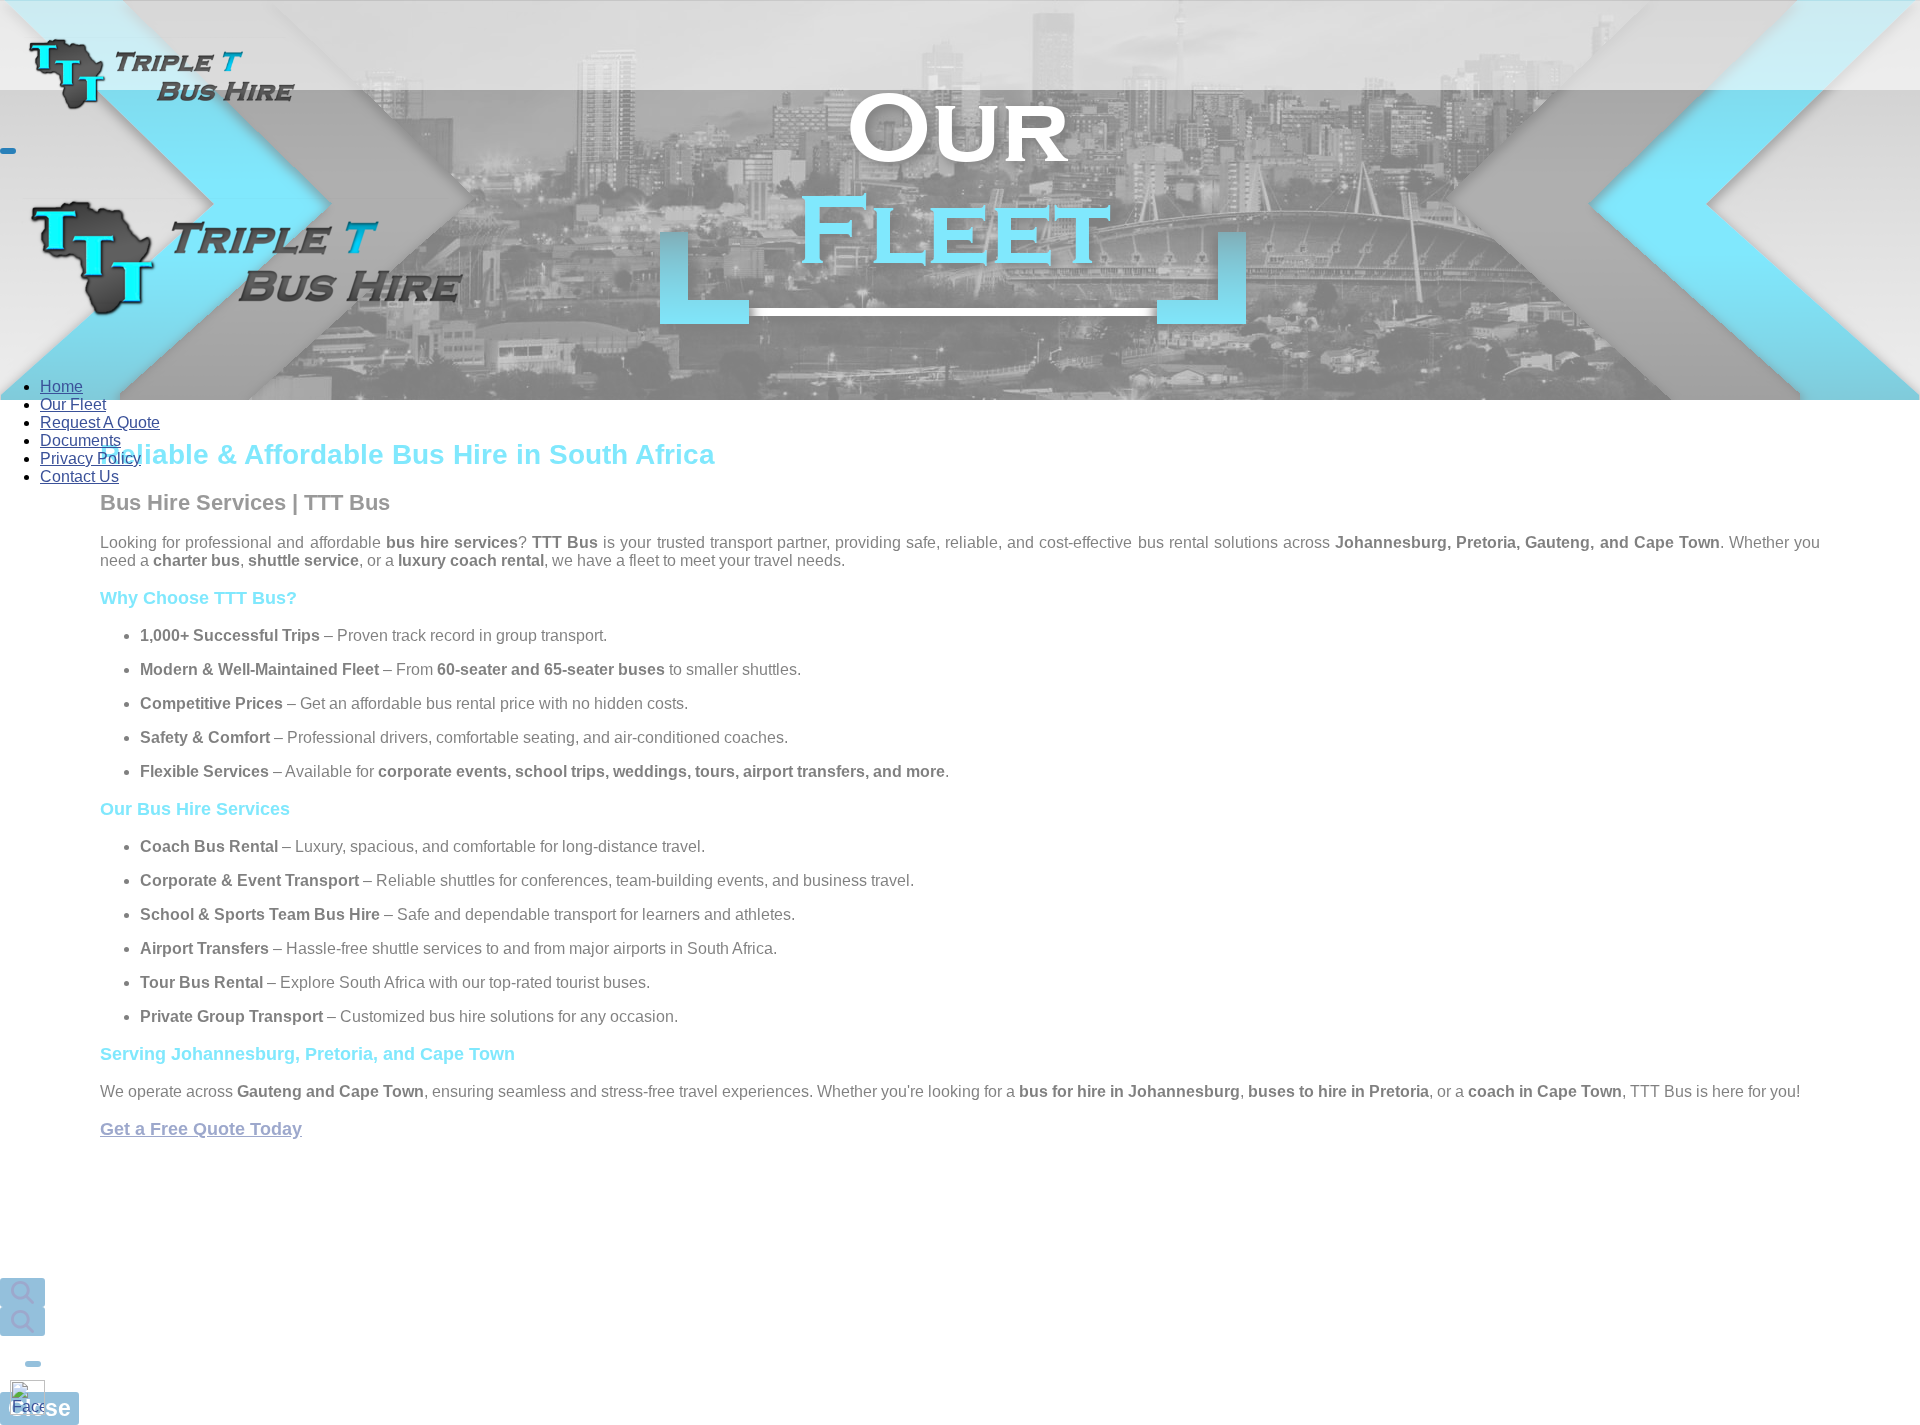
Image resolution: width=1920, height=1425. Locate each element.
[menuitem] (61, 386)
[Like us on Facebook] (27, 1397)
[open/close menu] (8, 151)
